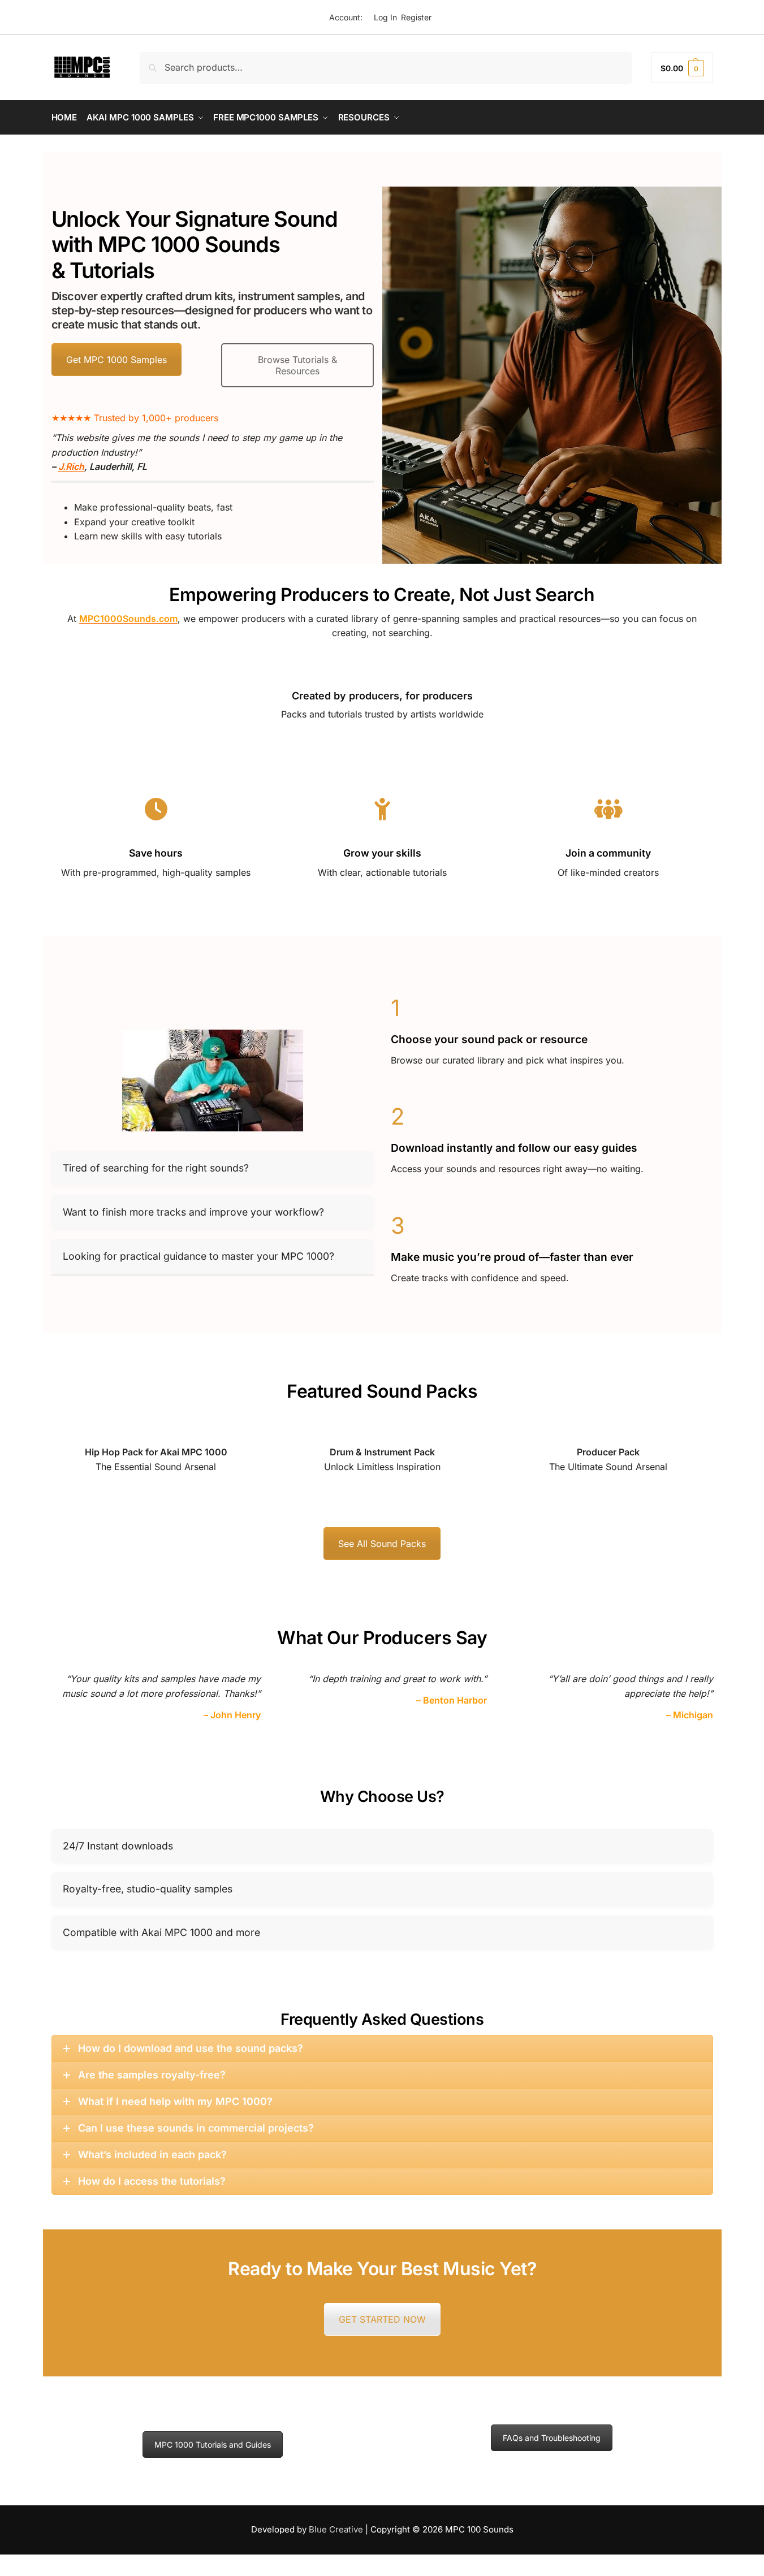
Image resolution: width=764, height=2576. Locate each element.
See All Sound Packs (382, 1544)
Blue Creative (336, 2529)
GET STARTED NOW (382, 2319)
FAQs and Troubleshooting (552, 2438)
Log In (385, 17)
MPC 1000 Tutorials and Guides (213, 2445)
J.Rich (71, 466)
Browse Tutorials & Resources (297, 365)
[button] (682, 68)
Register (416, 17)
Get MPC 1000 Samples (116, 360)
